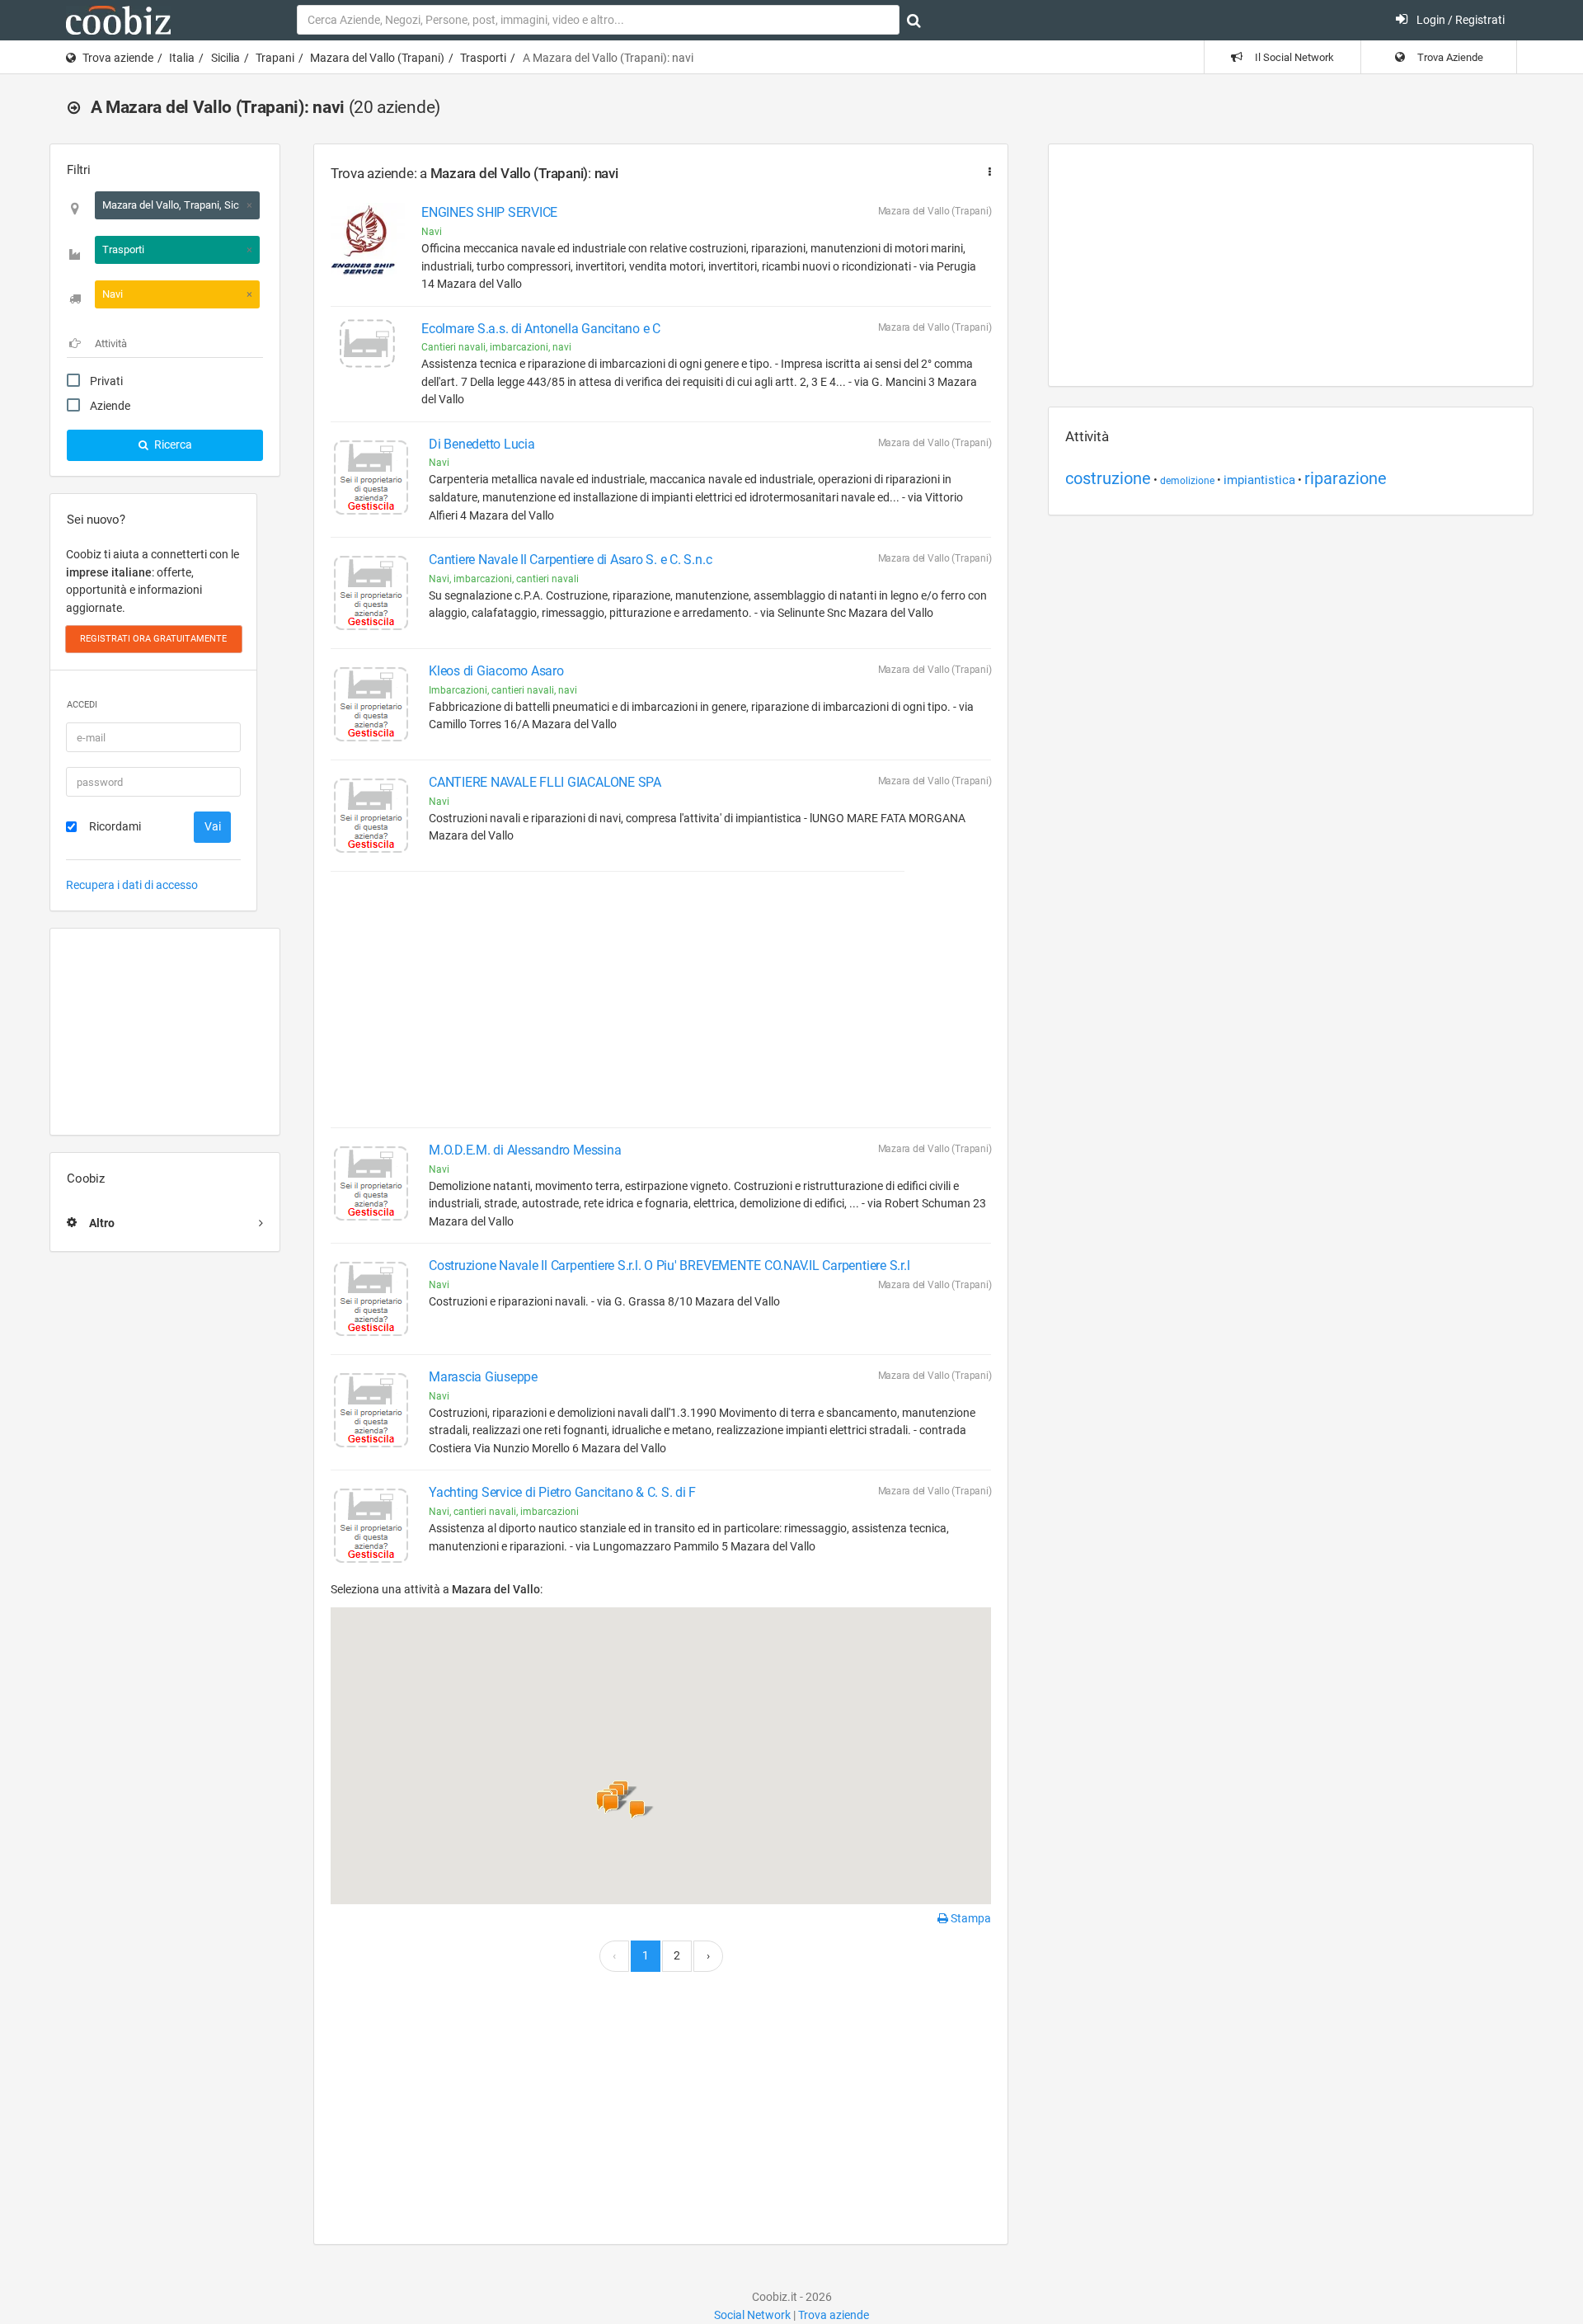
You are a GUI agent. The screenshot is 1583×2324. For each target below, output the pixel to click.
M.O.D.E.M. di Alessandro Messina (525, 1150)
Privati (106, 381)
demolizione (1187, 481)
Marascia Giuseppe (483, 1377)
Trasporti (483, 58)
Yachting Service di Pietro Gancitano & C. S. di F (562, 1492)
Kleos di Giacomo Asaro (496, 671)
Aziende (110, 406)
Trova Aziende (1449, 57)
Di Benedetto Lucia (482, 444)
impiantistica (1259, 480)
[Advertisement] (165, 1032)
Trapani (275, 58)
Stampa (970, 1918)
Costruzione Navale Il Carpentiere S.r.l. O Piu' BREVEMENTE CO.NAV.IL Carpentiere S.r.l (669, 1265)
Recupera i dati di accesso (132, 885)
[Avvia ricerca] (914, 21)
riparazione (1346, 478)
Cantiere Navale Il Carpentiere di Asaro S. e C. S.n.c (570, 560)
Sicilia (225, 58)
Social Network (752, 2315)
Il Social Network (1293, 57)
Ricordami (115, 826)
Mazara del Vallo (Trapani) (377, 58)
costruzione (1108, 478)
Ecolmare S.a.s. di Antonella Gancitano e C (541, 329)
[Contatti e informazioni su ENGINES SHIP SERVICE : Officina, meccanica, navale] (368, 240)
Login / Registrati (1459, 20)
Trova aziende (118, 58)
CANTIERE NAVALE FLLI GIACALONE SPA (545, 782)
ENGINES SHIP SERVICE (489, 212)
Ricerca (172, 445)
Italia (182, 58)
